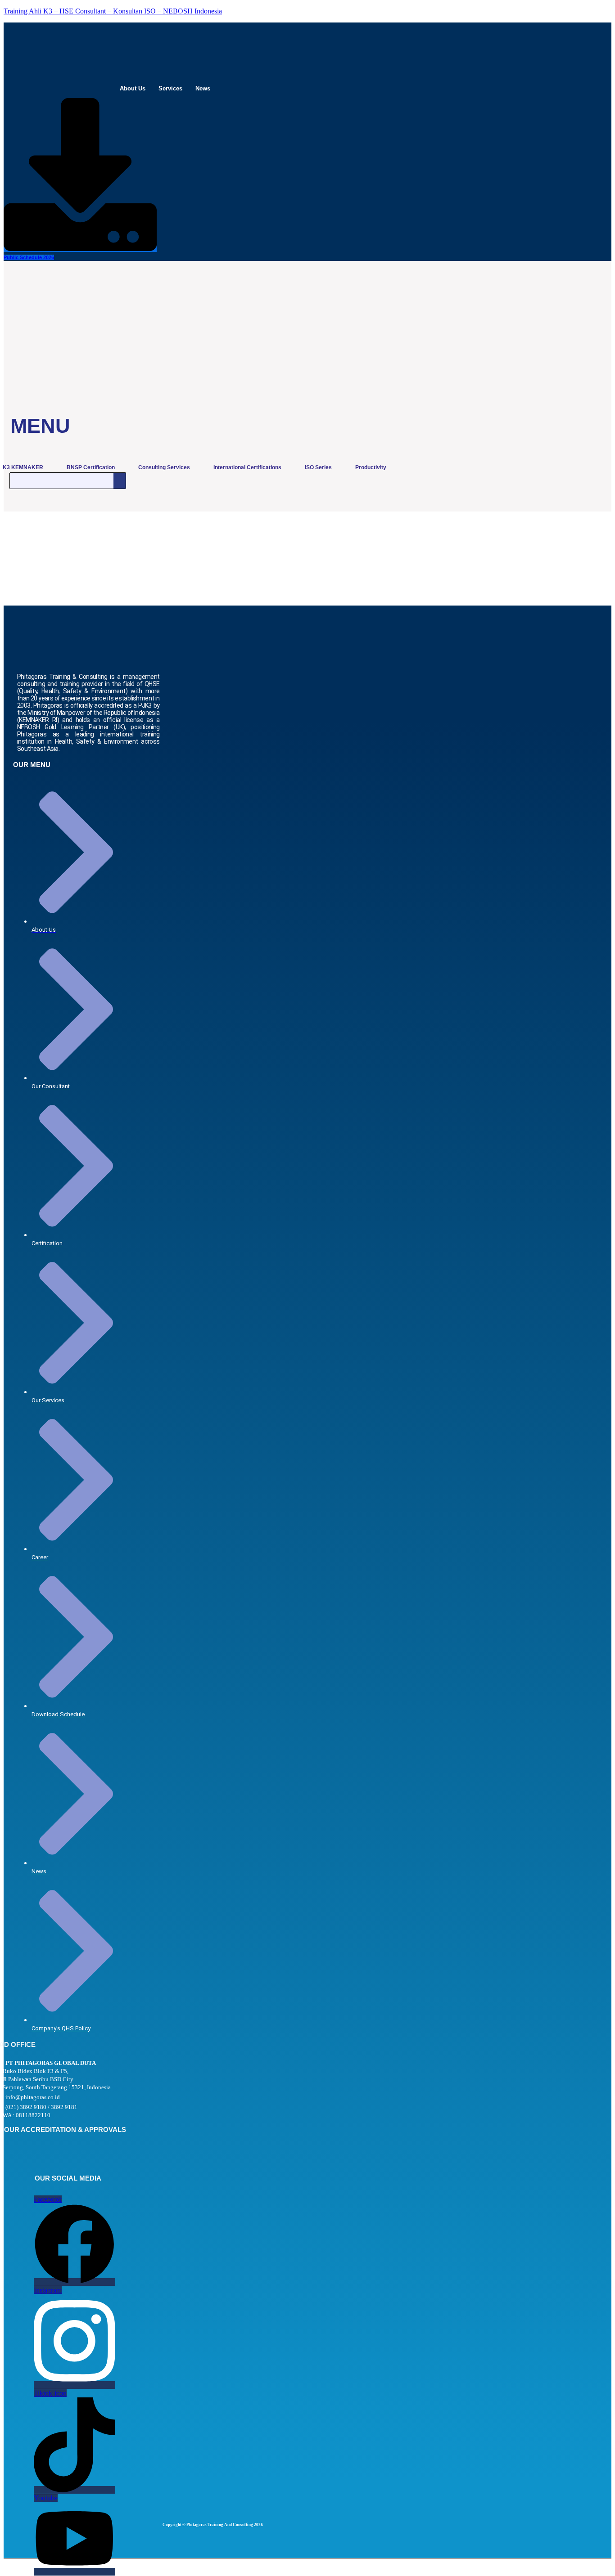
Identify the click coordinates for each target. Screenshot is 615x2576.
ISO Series (318, 467)
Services (170, 88)
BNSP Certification (91, 467)
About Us (133, 88)
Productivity (371, 467)
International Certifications (247, 467)
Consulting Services (164, 467)
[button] (135, 88)
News (203, 88)
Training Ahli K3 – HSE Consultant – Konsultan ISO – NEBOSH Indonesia (113, 11)
